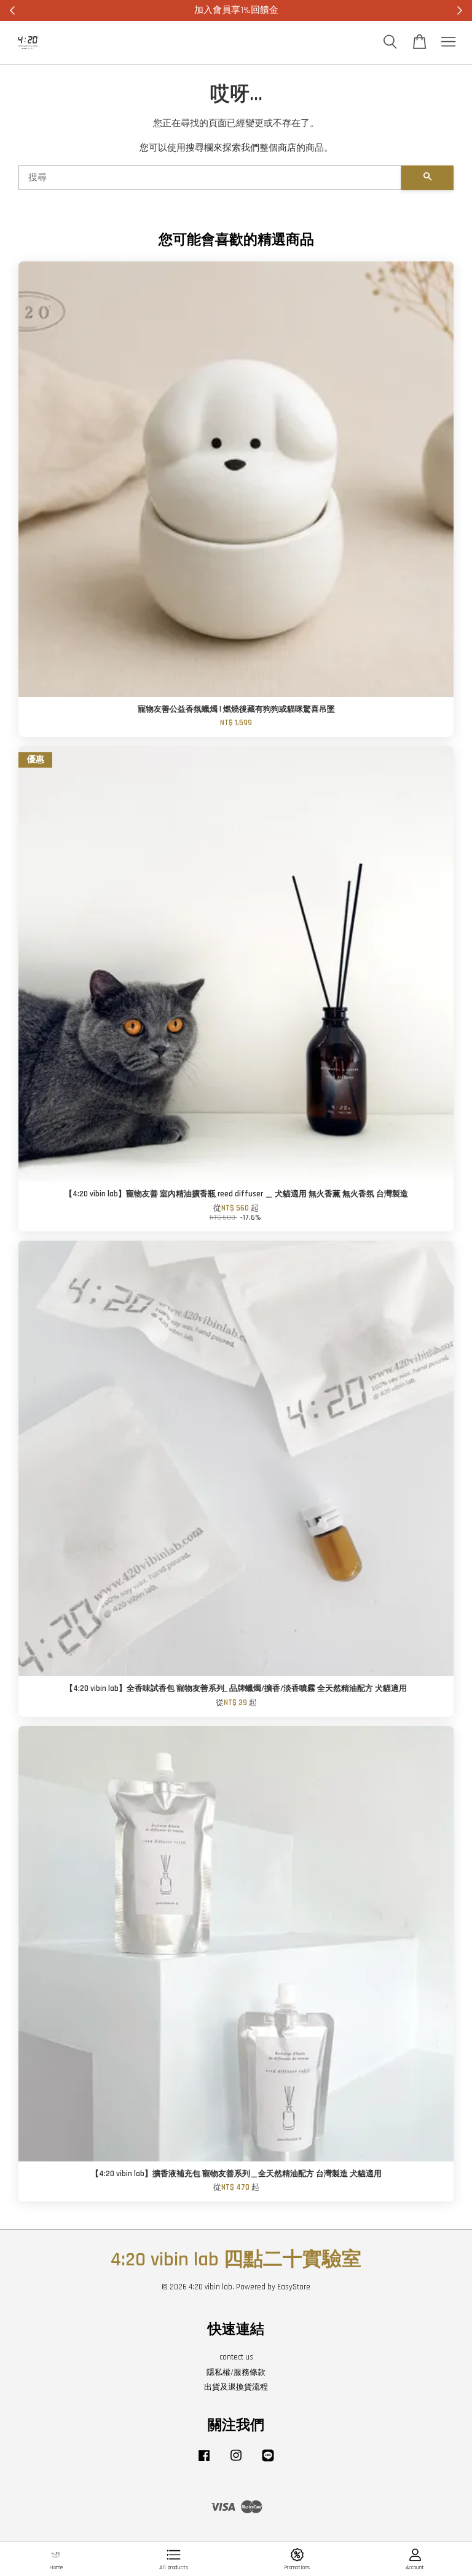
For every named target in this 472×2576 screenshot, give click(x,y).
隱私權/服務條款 (236, 2372)
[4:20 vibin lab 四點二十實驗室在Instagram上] (236, 2462)
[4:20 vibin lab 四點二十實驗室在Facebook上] (204, 2462)
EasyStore (294, 2287)
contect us (236, 2357)
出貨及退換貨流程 (236, 2387)
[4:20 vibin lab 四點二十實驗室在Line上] (268, 2462)
